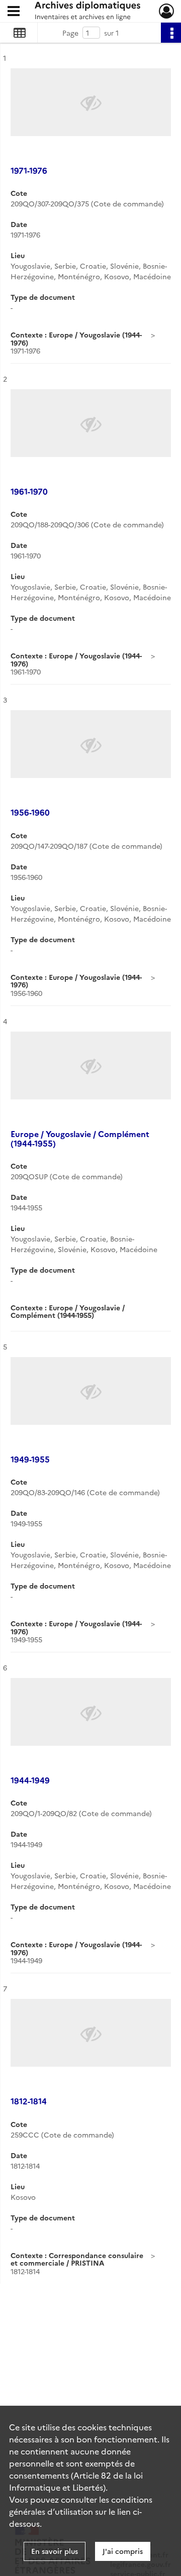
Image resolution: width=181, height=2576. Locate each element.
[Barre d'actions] (171, 33)
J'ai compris (123, 2551)
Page (70, 33)
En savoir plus (55, 2551)
